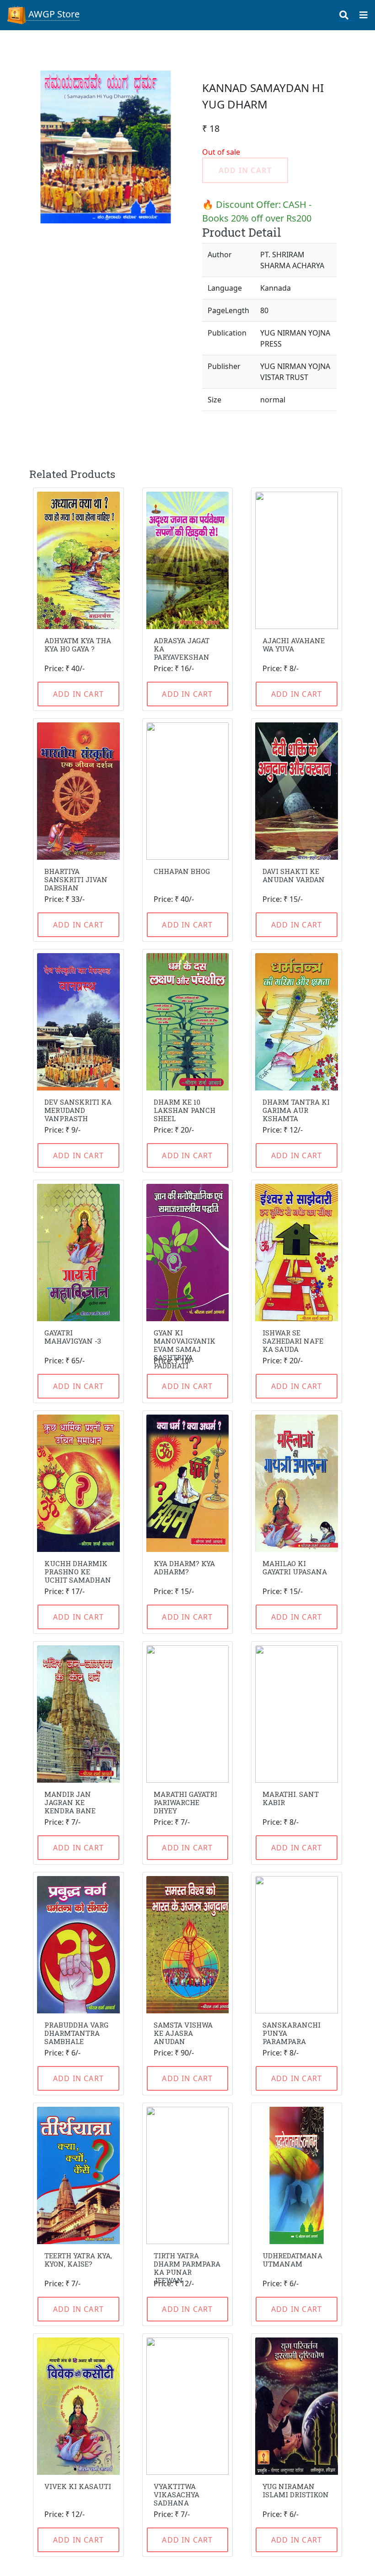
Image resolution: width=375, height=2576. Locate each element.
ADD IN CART (78, 694)
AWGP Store (53, 14)
